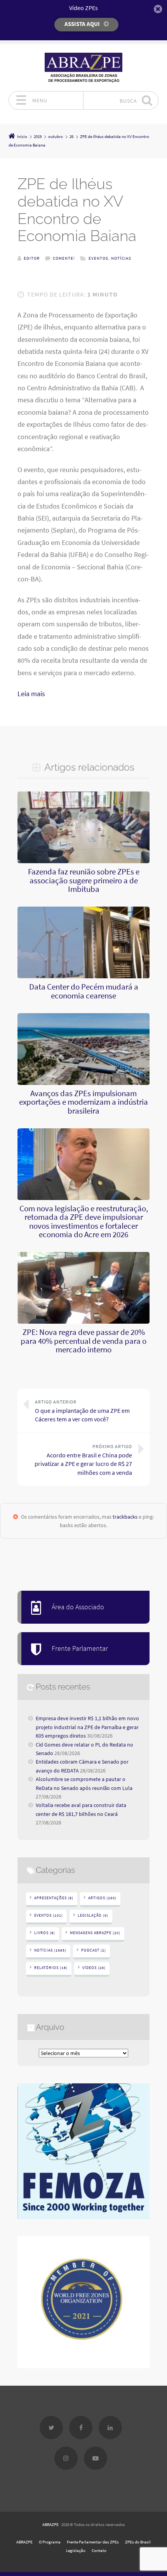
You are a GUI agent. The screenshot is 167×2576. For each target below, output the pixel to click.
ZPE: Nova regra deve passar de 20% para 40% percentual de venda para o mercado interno (83, 1341)
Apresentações (54, 1898)
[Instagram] (66, 2458)
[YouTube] (96, 2458)
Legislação (93, 1915)
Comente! (64, 258)
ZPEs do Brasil (138, 2542)
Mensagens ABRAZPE (95, 1933)
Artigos (102, 1898)
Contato (99, 2550)
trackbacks (125, 1517)
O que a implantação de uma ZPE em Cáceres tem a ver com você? (82, 1411)
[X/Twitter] (51, 2428)
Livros (45, 1933)
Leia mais (31, 694)
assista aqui (82, 24)
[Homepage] (83, 68)
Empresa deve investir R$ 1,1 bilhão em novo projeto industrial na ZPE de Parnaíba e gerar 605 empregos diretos (87, 1727)
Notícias (121, 258)
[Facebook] (81, 2428)
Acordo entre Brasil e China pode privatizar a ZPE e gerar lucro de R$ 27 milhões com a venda (83, 1460)
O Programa (50, 2542)
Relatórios (51, 1968)
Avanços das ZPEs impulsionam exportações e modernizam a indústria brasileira (83, 1102)
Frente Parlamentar (80, 1648)
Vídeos (94, 1968)
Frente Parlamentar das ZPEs (93, 2542)
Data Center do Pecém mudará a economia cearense (84, 991)
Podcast (94, 1950)
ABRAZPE (50, 2524)
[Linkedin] (110, 2428)
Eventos (98, 258)
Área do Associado (78, 1607)
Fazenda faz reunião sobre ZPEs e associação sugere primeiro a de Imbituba (84, 880)
